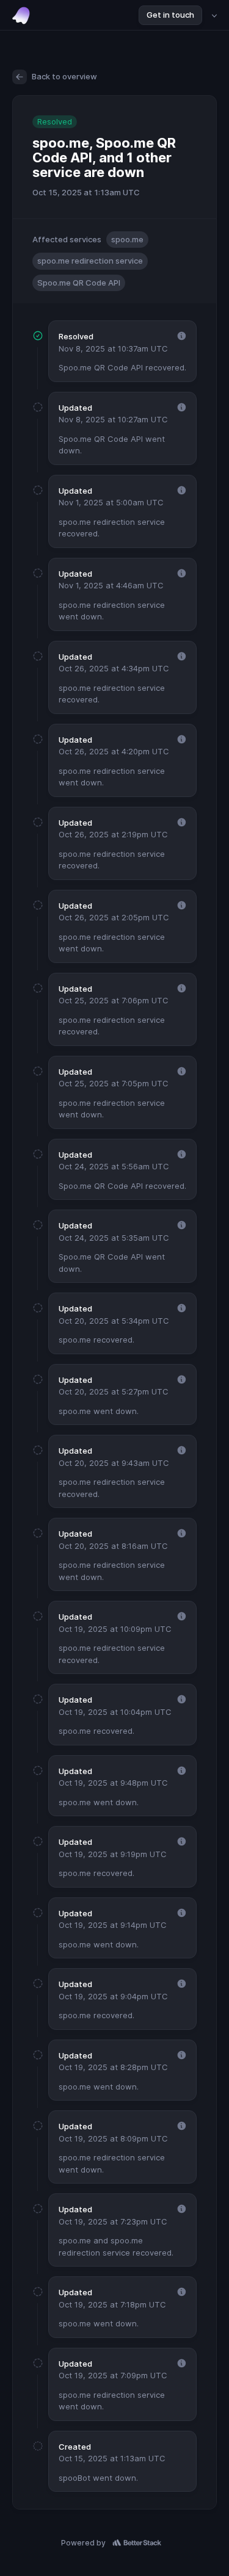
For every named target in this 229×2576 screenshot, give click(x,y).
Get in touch (170, 15)
